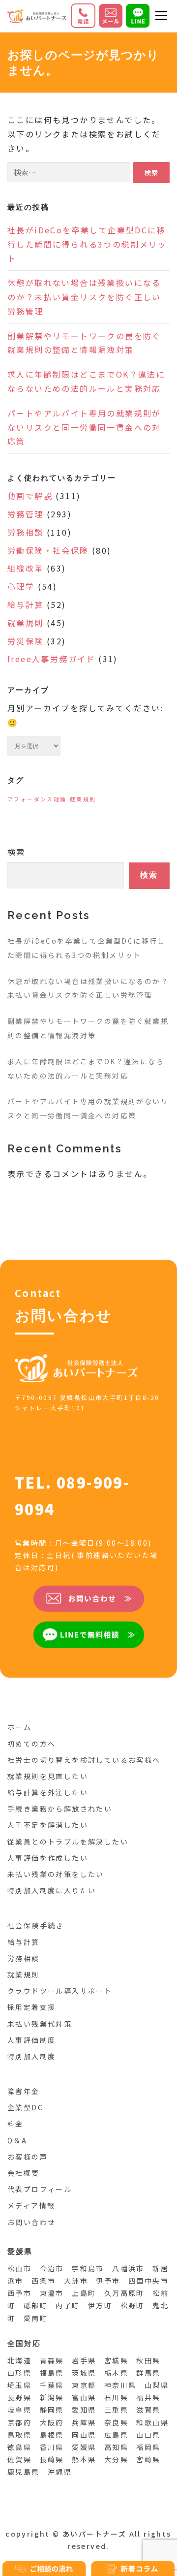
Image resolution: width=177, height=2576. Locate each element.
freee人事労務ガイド (51, 659)
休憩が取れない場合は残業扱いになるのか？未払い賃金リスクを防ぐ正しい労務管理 (84, 297)
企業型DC (25, 2107)
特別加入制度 (31, 2056)
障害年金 (24, 2091)
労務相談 (26, 532)
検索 (16, 852)
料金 (15, 2124)
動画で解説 (30, 496)
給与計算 (26, 604)
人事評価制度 (31, 2040)
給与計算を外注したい (48, 1792)
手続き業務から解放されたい (60, 1809)
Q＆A (17, 2140)
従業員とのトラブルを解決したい (68, 1842)
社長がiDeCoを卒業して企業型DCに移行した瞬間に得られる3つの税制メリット (87, 244)
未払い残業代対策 (40, 2024)
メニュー (161, 16)
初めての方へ (31, 1744)
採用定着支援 (31, 2007)
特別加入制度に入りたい (52, 1890)
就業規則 (26, 623)
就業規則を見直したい (48, 1776)
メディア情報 (31, 2205)
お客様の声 (28, 2157)
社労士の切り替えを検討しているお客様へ (84, 1760)
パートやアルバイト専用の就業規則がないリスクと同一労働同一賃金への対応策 (84, 427)
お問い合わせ (31, 2222)
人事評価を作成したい (48, 1858)
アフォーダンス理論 (37, 799)
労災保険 (26, 641)
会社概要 (24, 2173)
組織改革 (26, 568)
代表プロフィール (40, 2189)
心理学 (21, 586)
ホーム (19, 1727)
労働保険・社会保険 (48, 550)
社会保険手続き (36, 1925)
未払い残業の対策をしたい (56, 1874)
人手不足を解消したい (48, 1825)
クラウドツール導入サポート (60, 1991)
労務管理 (26, 514)
